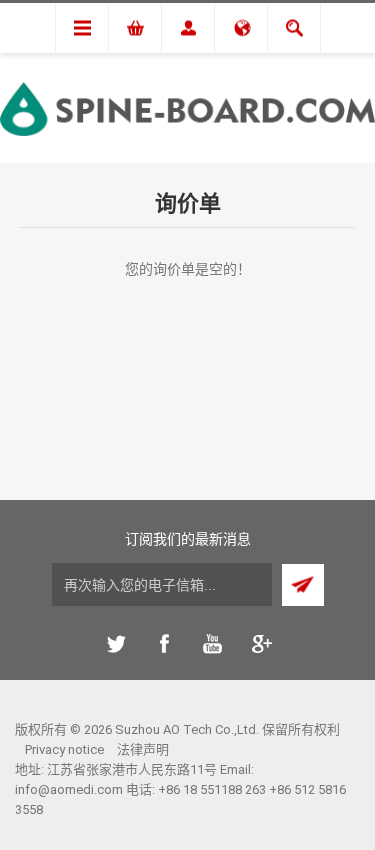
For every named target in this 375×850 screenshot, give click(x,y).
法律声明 (143, 749)
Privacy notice (64, 749)
